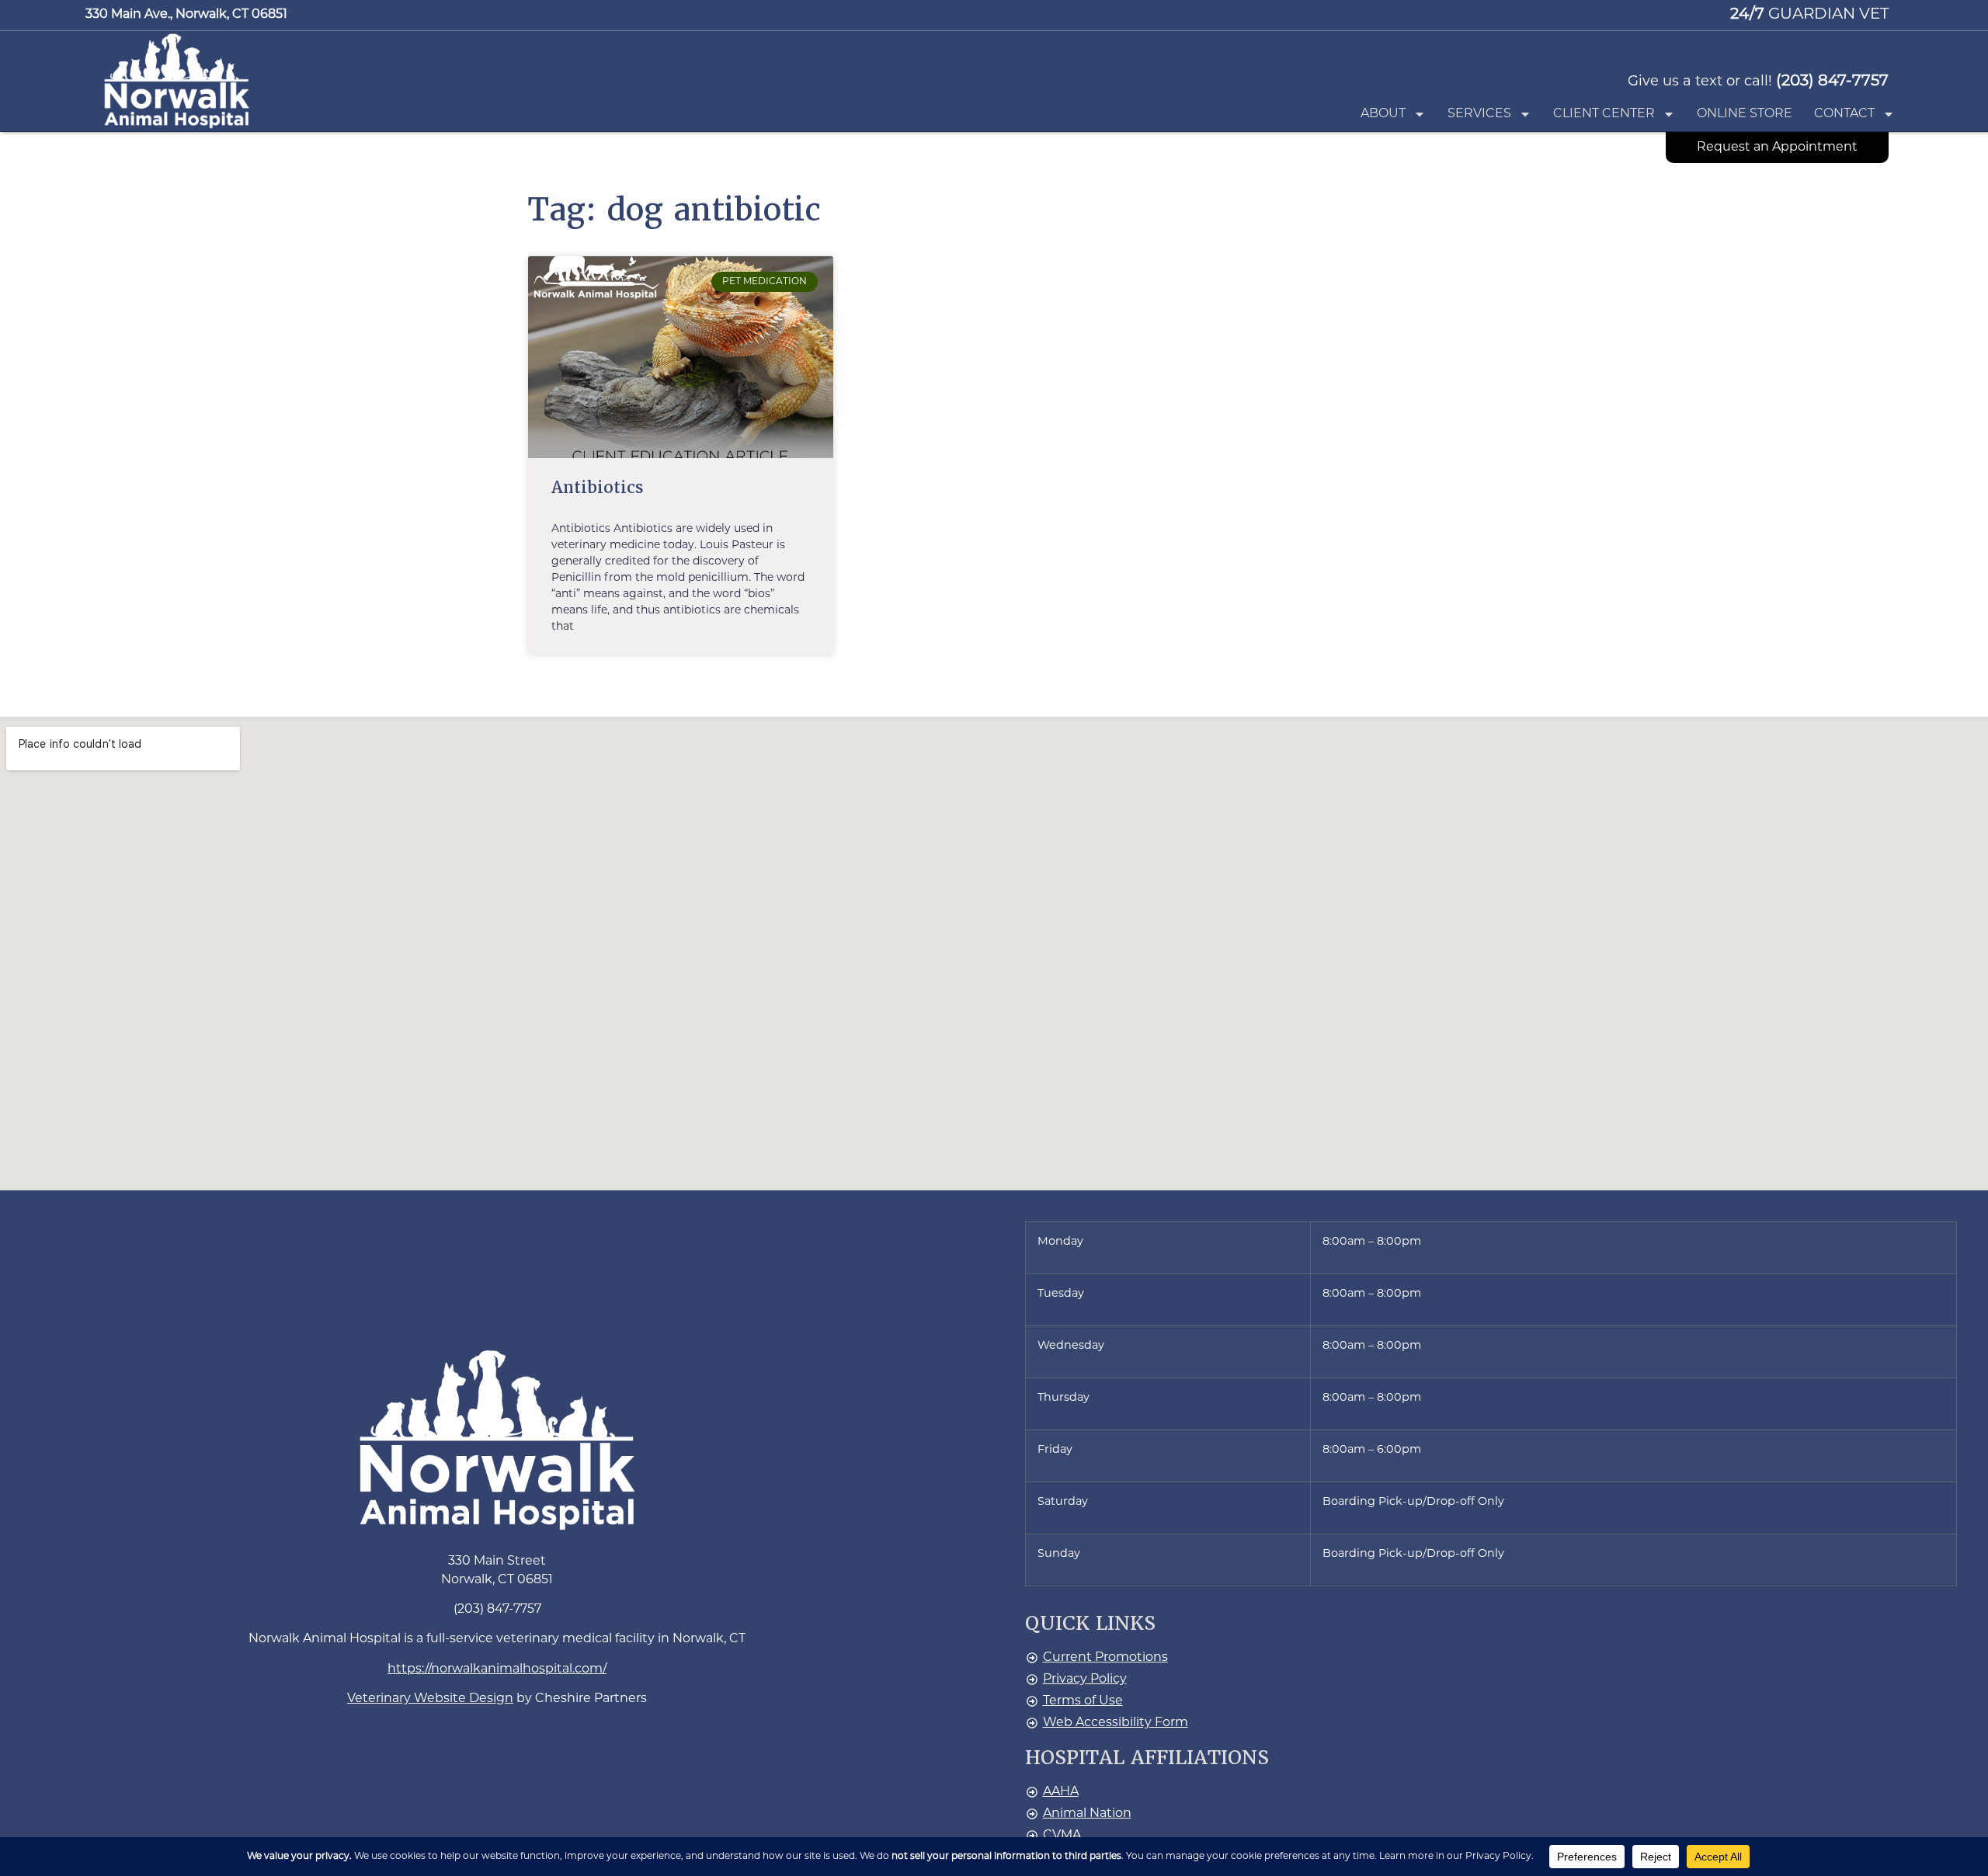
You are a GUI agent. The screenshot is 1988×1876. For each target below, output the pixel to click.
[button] (177, 80)
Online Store (1745, 114)
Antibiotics (598, 487)
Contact (1844, 114)
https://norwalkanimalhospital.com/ (497, 1669)
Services (1479, 114)
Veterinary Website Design (430, 1699)
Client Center (1604, 114)
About (1383, 114)
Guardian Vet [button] (1809, 15)
